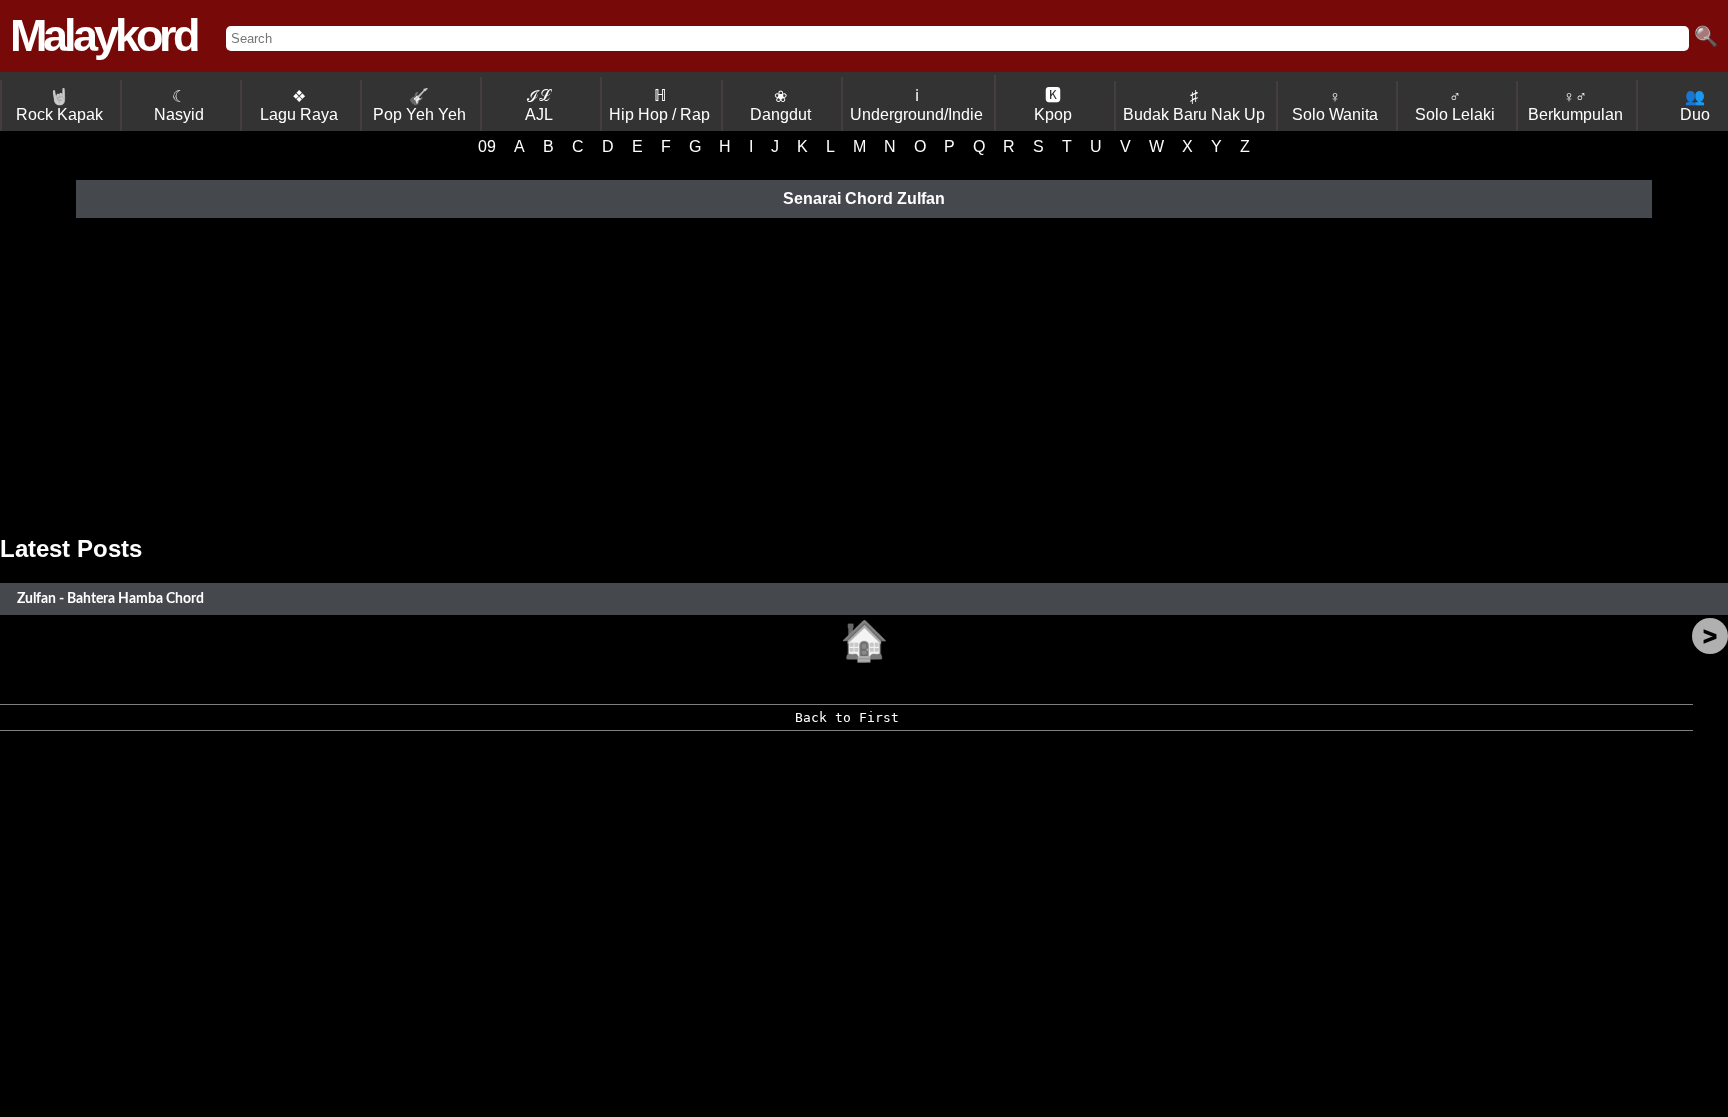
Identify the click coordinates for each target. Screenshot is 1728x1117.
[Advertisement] (864, 376)
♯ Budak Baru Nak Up (1194, 105)
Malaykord (103, 35)
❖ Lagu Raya (299, 105)
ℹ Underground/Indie (916, 105)
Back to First (847, 717)
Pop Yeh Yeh (419, 105)
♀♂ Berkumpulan (1575, 105)
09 (487, 146)
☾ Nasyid (179, 105)
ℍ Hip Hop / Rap (659, 105)
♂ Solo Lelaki (1455, 105)
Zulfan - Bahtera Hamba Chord (110, 598)
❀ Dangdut (780, 105)
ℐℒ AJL (539, 105)
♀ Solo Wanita (1335, 105)
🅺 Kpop (1053, 105)
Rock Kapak (59, 105)
